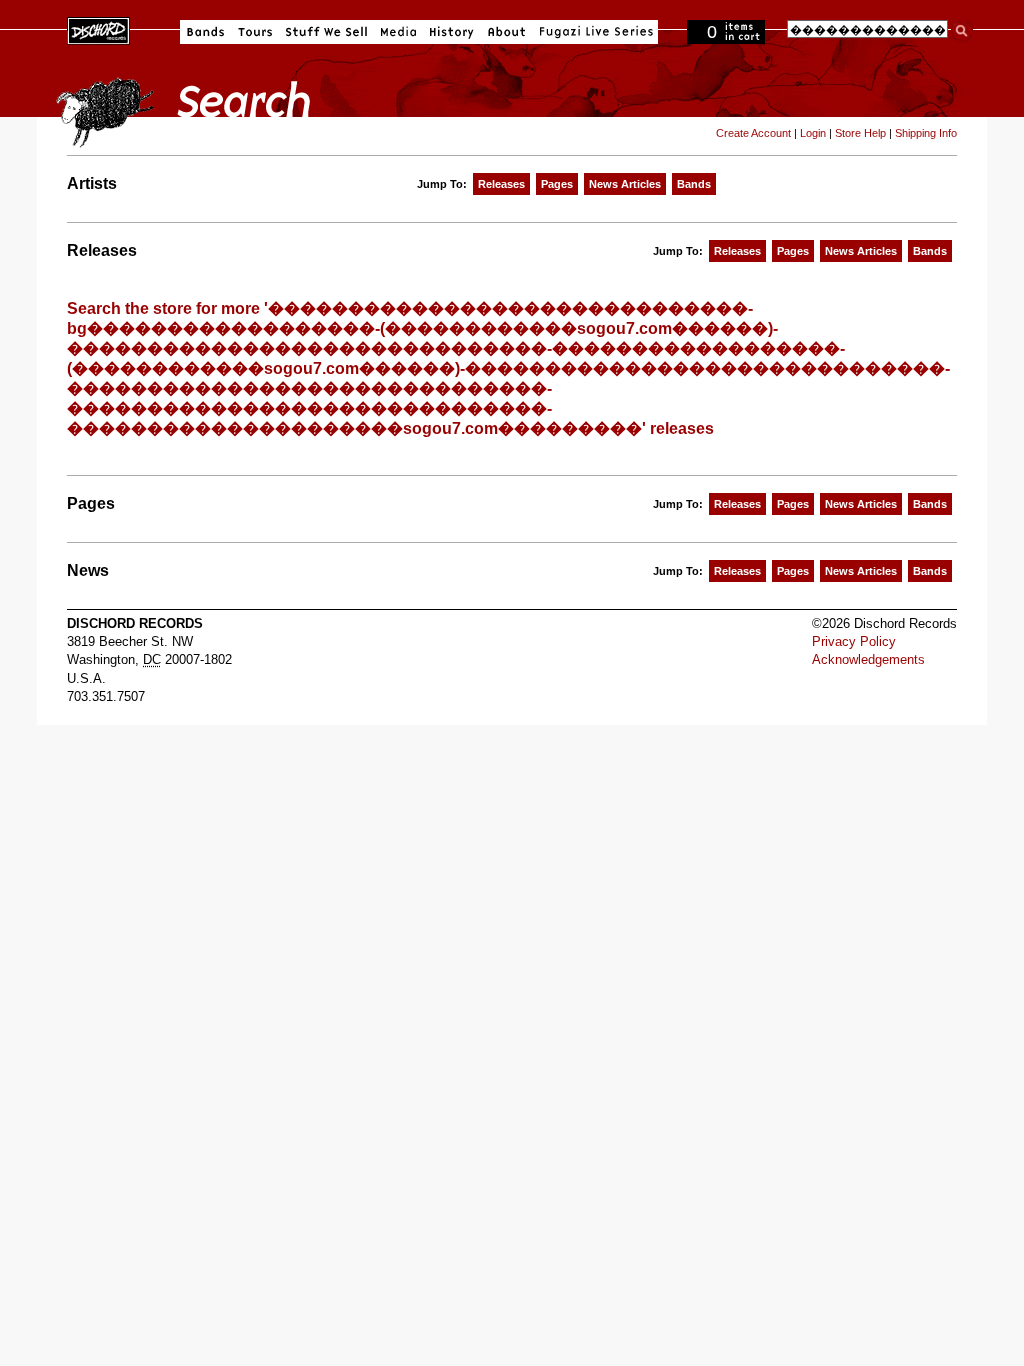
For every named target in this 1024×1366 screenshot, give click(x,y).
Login (813, 133)
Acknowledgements (868, 659)
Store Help (860, 133)
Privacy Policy (854, 641)
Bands (205, 32)
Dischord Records (98, 29)
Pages (557, 184)
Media (398, 32)
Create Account (753, 133)
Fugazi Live (594, 32)
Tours (255, 32)
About (506, 32)
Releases (501, 184)
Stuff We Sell (326, 32)
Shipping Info (926, 133)
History (452, 32)
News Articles (625, 184)
